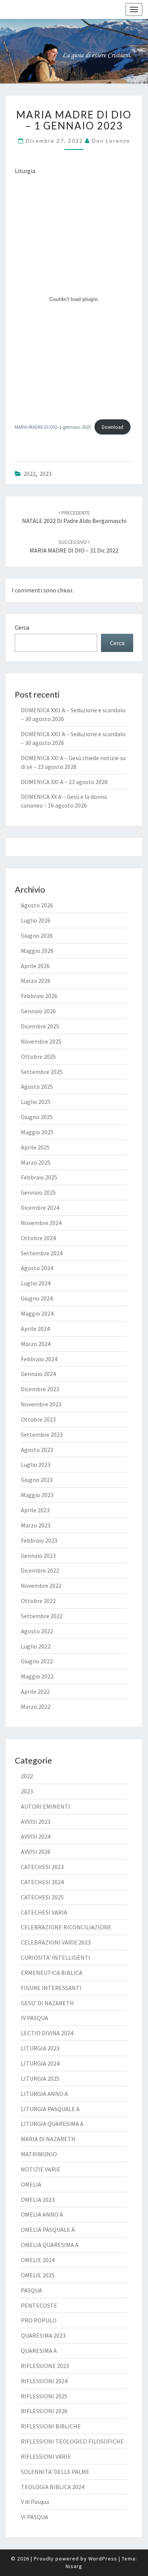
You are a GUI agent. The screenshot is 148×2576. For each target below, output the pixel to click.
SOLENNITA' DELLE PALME (55, 2472)
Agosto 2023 (37, 1450)
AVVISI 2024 (36, 1836)
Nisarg (74, 2566)
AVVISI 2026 (36, 1852)
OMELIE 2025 (38, 2275)
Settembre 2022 (42, 1616)
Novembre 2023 (41, 1404)
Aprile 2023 (35, 1510)
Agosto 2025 (37, 1086)
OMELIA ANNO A (42, 2214)
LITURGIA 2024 (40, 2063)
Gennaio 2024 (38, 1374)
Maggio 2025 (37, 1132)
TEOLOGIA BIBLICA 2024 (53, 2487)
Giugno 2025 (37, 1117)
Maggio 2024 (37, 1313)
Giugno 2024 (37, 1298)
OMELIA (31, 2184)
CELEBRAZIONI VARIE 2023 (56, 1942)
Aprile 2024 (35, 1329)
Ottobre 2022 (38, 1601)
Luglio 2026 (36, 920)
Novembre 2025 (41, 1041)
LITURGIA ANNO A (44, 2094)
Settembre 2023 (42, 1434)
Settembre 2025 (42, 1072)
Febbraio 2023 (39, 1540)
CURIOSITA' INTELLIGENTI (56, 1957)
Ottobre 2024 (38, 1238)
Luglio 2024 (36, 1283)
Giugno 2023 (37, 1480)
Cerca (22, 627)
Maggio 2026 (37, 951)
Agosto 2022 (37, 1631)
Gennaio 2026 (38, 1011)
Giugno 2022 (37, 1661)
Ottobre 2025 (38, 1057)
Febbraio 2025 (39, 1177)
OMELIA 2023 (38, 2200)
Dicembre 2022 (40, 1570)
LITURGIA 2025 (40, 2078)
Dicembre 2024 (40, 1208)
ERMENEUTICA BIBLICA (52, 1973)
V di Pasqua (35, 2502)
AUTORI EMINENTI (46, 1806)
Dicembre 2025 (40, 1026)
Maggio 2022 (37, 1676)
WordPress (103, 2559)
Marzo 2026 (36, 981)
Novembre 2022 (41, 1586)
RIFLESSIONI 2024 (44, 2381)
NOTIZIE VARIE (41, 2169)
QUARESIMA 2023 (43, 2335)
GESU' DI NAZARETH (47, 2003)
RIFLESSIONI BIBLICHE (51, 2426)
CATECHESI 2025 (42, 1897)
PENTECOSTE (39, 2305)
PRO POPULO (39, 2320)
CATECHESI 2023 (42, 1867)
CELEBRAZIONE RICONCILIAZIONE (66, 1927)
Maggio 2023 (37, 1495)
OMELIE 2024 (38, 2260)
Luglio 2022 (36, 1646)
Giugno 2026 (37, 935)
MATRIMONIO (39, 2154)
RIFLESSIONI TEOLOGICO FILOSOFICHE (72, 2441)
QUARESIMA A (39, 2351)
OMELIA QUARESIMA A (50, 2245)
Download (113, 427)
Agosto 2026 (37, 905)
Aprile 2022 (35, 1691)
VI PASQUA (35, 2517)
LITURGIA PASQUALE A (50, 2109)
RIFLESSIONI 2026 (44, 2411)
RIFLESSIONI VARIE (46, 2456)
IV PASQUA (35, 2018)
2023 (46, 474)
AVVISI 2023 (36, 1822)
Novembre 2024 (41, 1223)
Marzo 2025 (36, 1162)
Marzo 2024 (36, 1344)
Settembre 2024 (42, 1253)
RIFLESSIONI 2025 (44, 2396)
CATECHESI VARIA (44, 1912)
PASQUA (31, 2290)
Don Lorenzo (111, 141)
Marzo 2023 (36, 1525)
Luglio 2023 (36, 1464)
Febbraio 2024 (39, 1359)
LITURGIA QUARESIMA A (52, 2124)
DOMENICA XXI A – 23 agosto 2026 (64, 782)
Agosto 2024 (37, 1268)
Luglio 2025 (36, 1102)
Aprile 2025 (35, 1147)
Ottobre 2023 (38, 1419)
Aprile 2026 (35, 966)
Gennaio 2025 (38, 1192)
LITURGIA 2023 (40, 2048)
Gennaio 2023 (38, 1556)
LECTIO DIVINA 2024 (47, 2033)
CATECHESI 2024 (42, 1882)
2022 (30, 474)
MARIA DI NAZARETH (48, 2139)
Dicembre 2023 (40, 1389)
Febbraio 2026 (39, 996)
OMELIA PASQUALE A (48, 2230)
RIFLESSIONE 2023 (45, 2366)
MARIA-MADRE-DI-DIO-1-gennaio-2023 (53, 427)
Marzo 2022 (36, 1707)
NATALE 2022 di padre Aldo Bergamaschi (74, 517)
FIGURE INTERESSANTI (51, 1988)
